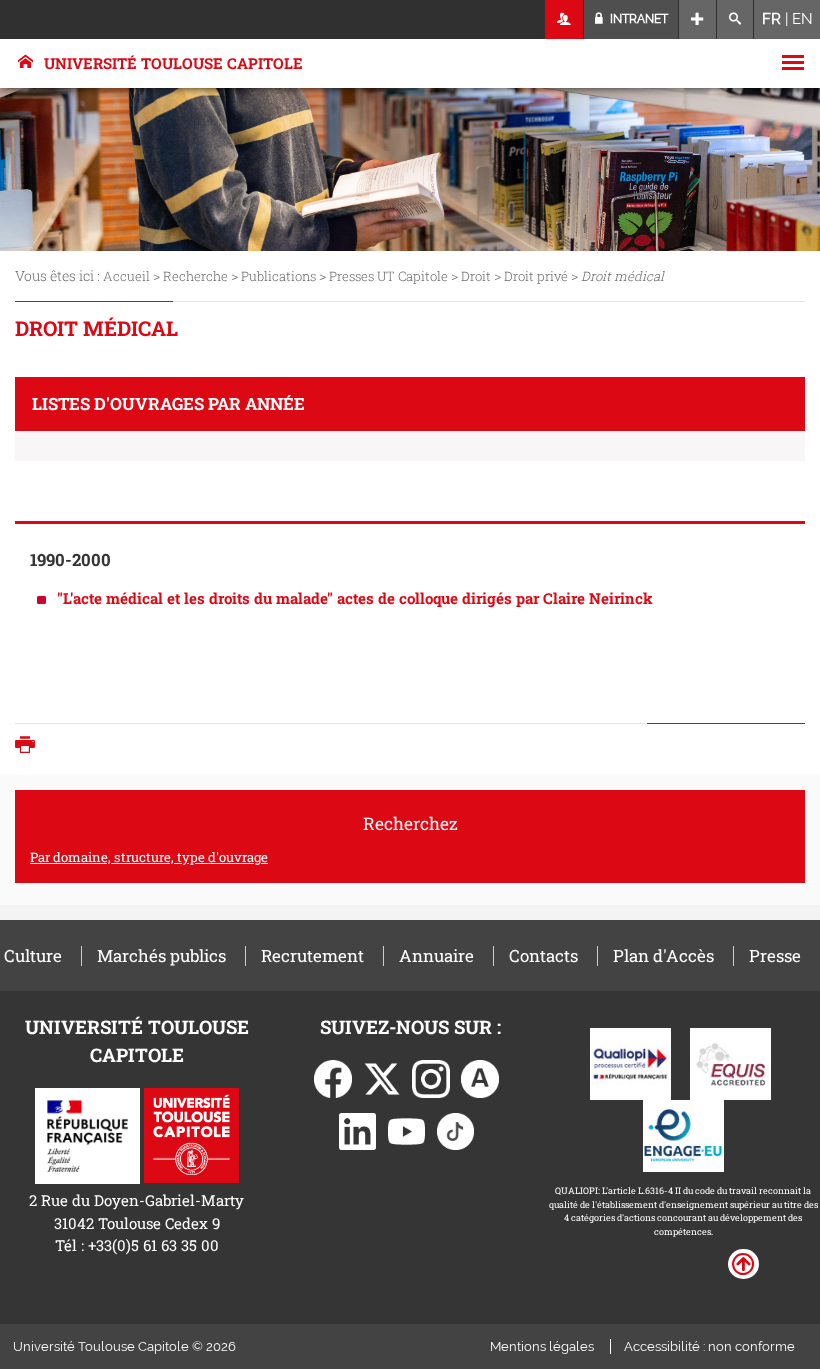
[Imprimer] (30, 746)
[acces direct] (697, 19)
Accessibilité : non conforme (709, 1346)
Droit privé (536, 276)
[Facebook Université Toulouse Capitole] (333, 1077)
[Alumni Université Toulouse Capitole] (480, 1077)
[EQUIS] (730, 1062)
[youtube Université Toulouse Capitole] (407, 1129)
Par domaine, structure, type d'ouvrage (149, 857)
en (802, 19)
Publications (278, 276)
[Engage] (683, 1134)
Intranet (637, 19)
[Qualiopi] (630, 1062)
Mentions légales (542, 1346)
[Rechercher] (735, 19)
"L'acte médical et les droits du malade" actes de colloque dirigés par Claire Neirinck (355, 598)
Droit (476, 276)
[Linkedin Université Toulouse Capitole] (358, 1129)
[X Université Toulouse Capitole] (382, 1077)
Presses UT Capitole (388, 276)
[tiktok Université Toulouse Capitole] (456, 1129)
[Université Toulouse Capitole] (191, 1134)
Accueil (126, 276)
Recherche (195, 276)
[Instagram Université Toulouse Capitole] (431, 1077)
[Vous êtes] (564, 19)
